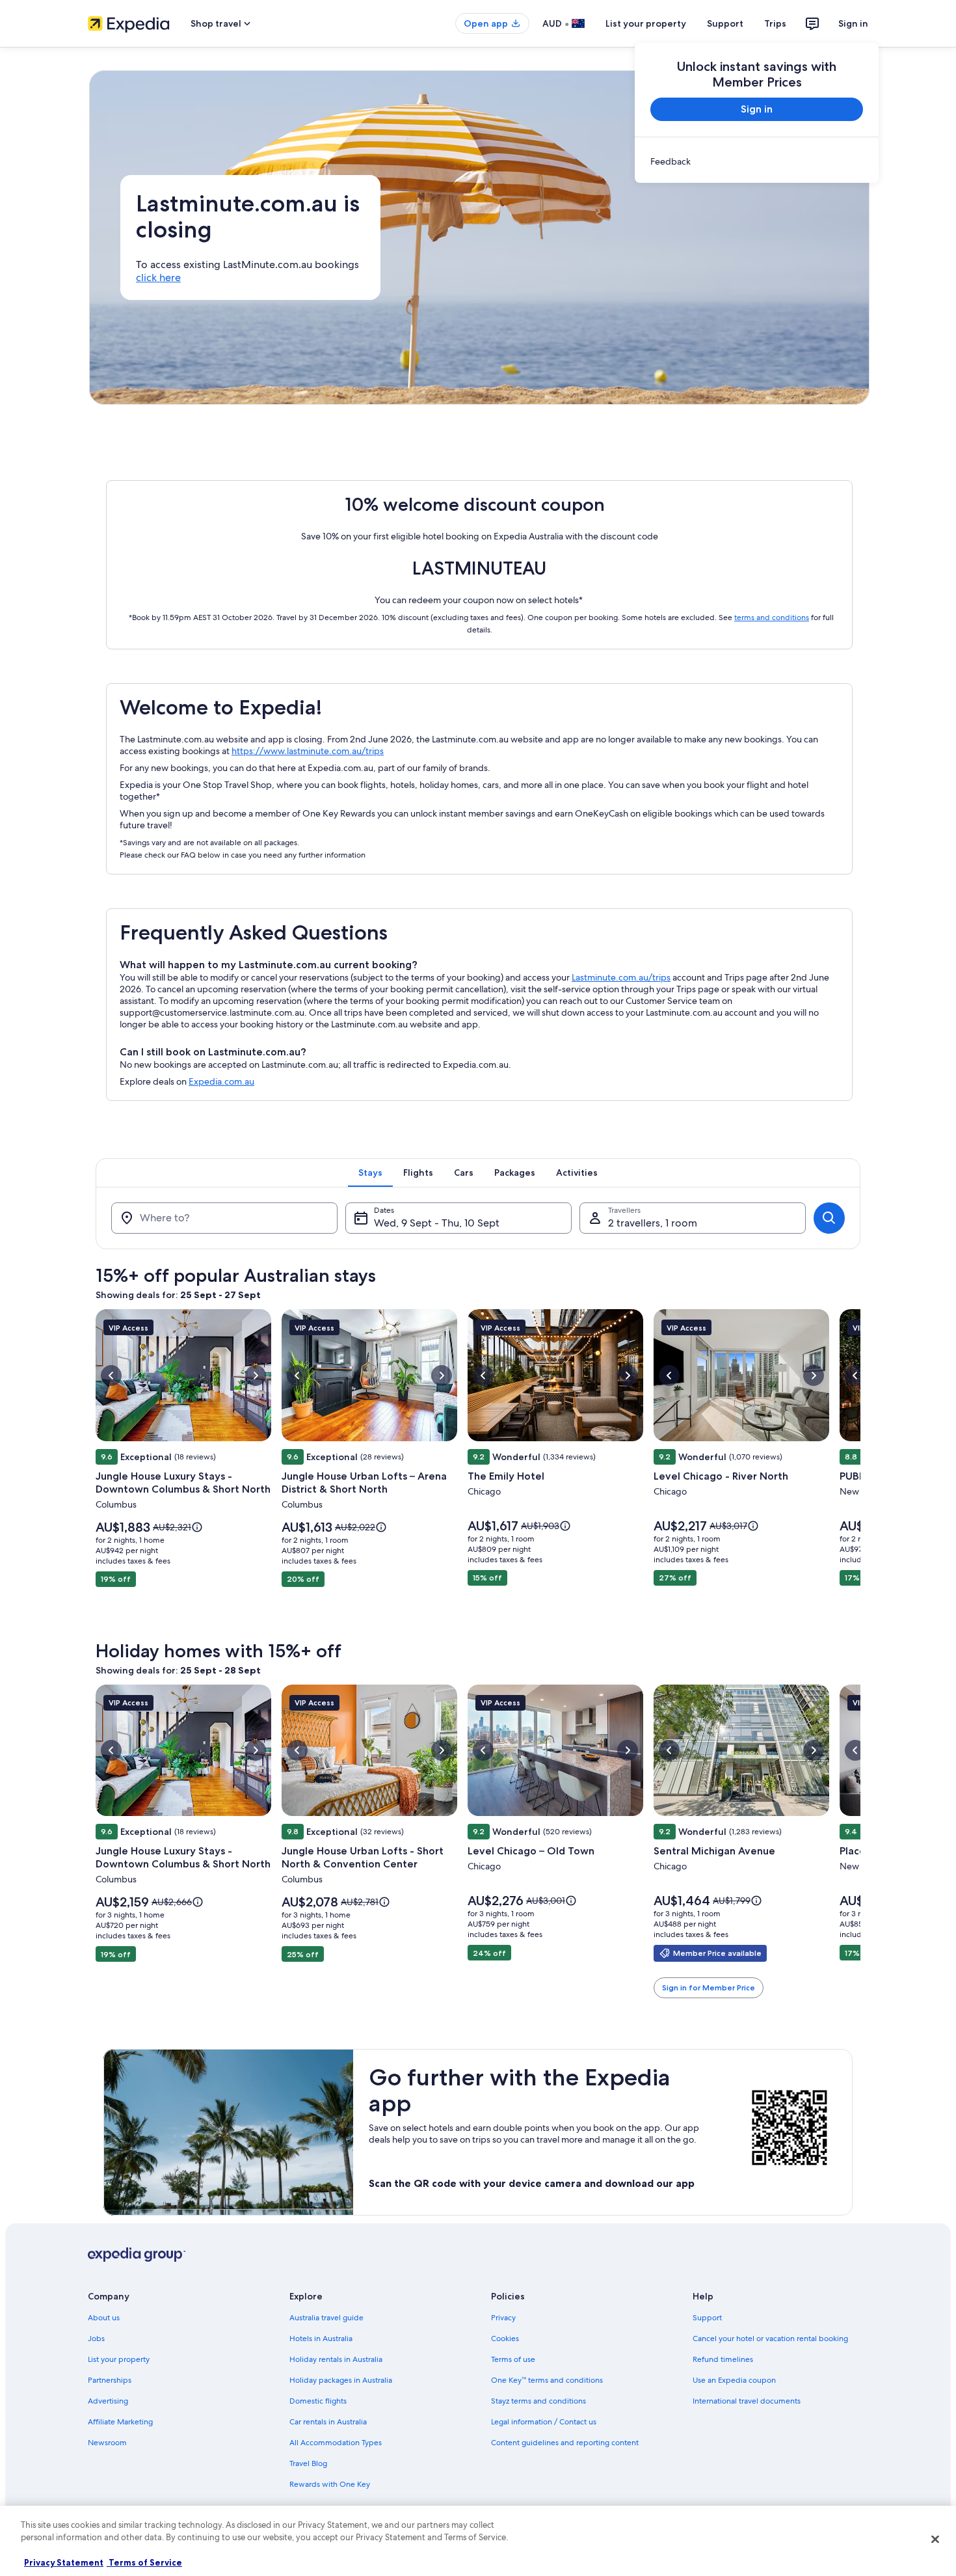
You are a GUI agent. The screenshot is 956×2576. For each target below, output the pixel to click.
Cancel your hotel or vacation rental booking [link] (770, 2339)
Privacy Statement (64, 2562)
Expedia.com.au (221, 1081)
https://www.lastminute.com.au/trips (308, 751)
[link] (757, 161)
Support (725, 23)
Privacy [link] (503, 2318)
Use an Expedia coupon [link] (734, 2380)
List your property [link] (119, 2359)
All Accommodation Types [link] (336, 2443)
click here (158, 278)
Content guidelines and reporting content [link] (565, 2443)
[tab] (370, 1173)
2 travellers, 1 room (653, 1223)
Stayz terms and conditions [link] (538, 2401)
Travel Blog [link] (308, 2463)
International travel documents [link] (747, 2401)
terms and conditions (772, 617)
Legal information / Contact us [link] (544, 2422)
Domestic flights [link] (318, 2401)
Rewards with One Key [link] (330, 2484)
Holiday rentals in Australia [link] (336, 2359)
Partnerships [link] (110, 2380)
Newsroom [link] (107, 2443)
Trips (775, 23)
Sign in (853, 23)
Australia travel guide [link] (326, 2318)
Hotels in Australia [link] (321, 2339)
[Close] (935, 2539)
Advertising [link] (108, 2401)
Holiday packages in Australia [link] (341, 2380)
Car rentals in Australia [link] (328, 2422)
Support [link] (707, 2318)
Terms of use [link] (513, 2359)
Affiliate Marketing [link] (120, 2422)
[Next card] (860, 1467)
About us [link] (104, 2318)
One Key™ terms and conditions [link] (547, 2380)
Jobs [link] (96, 2339)
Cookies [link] (505, 2339)
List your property (646, 23)
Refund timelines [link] (723, 2359)
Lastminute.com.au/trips (621, 977)
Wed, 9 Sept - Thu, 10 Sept (437, 1223)
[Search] (829, 1218)
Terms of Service (144, 2562)
